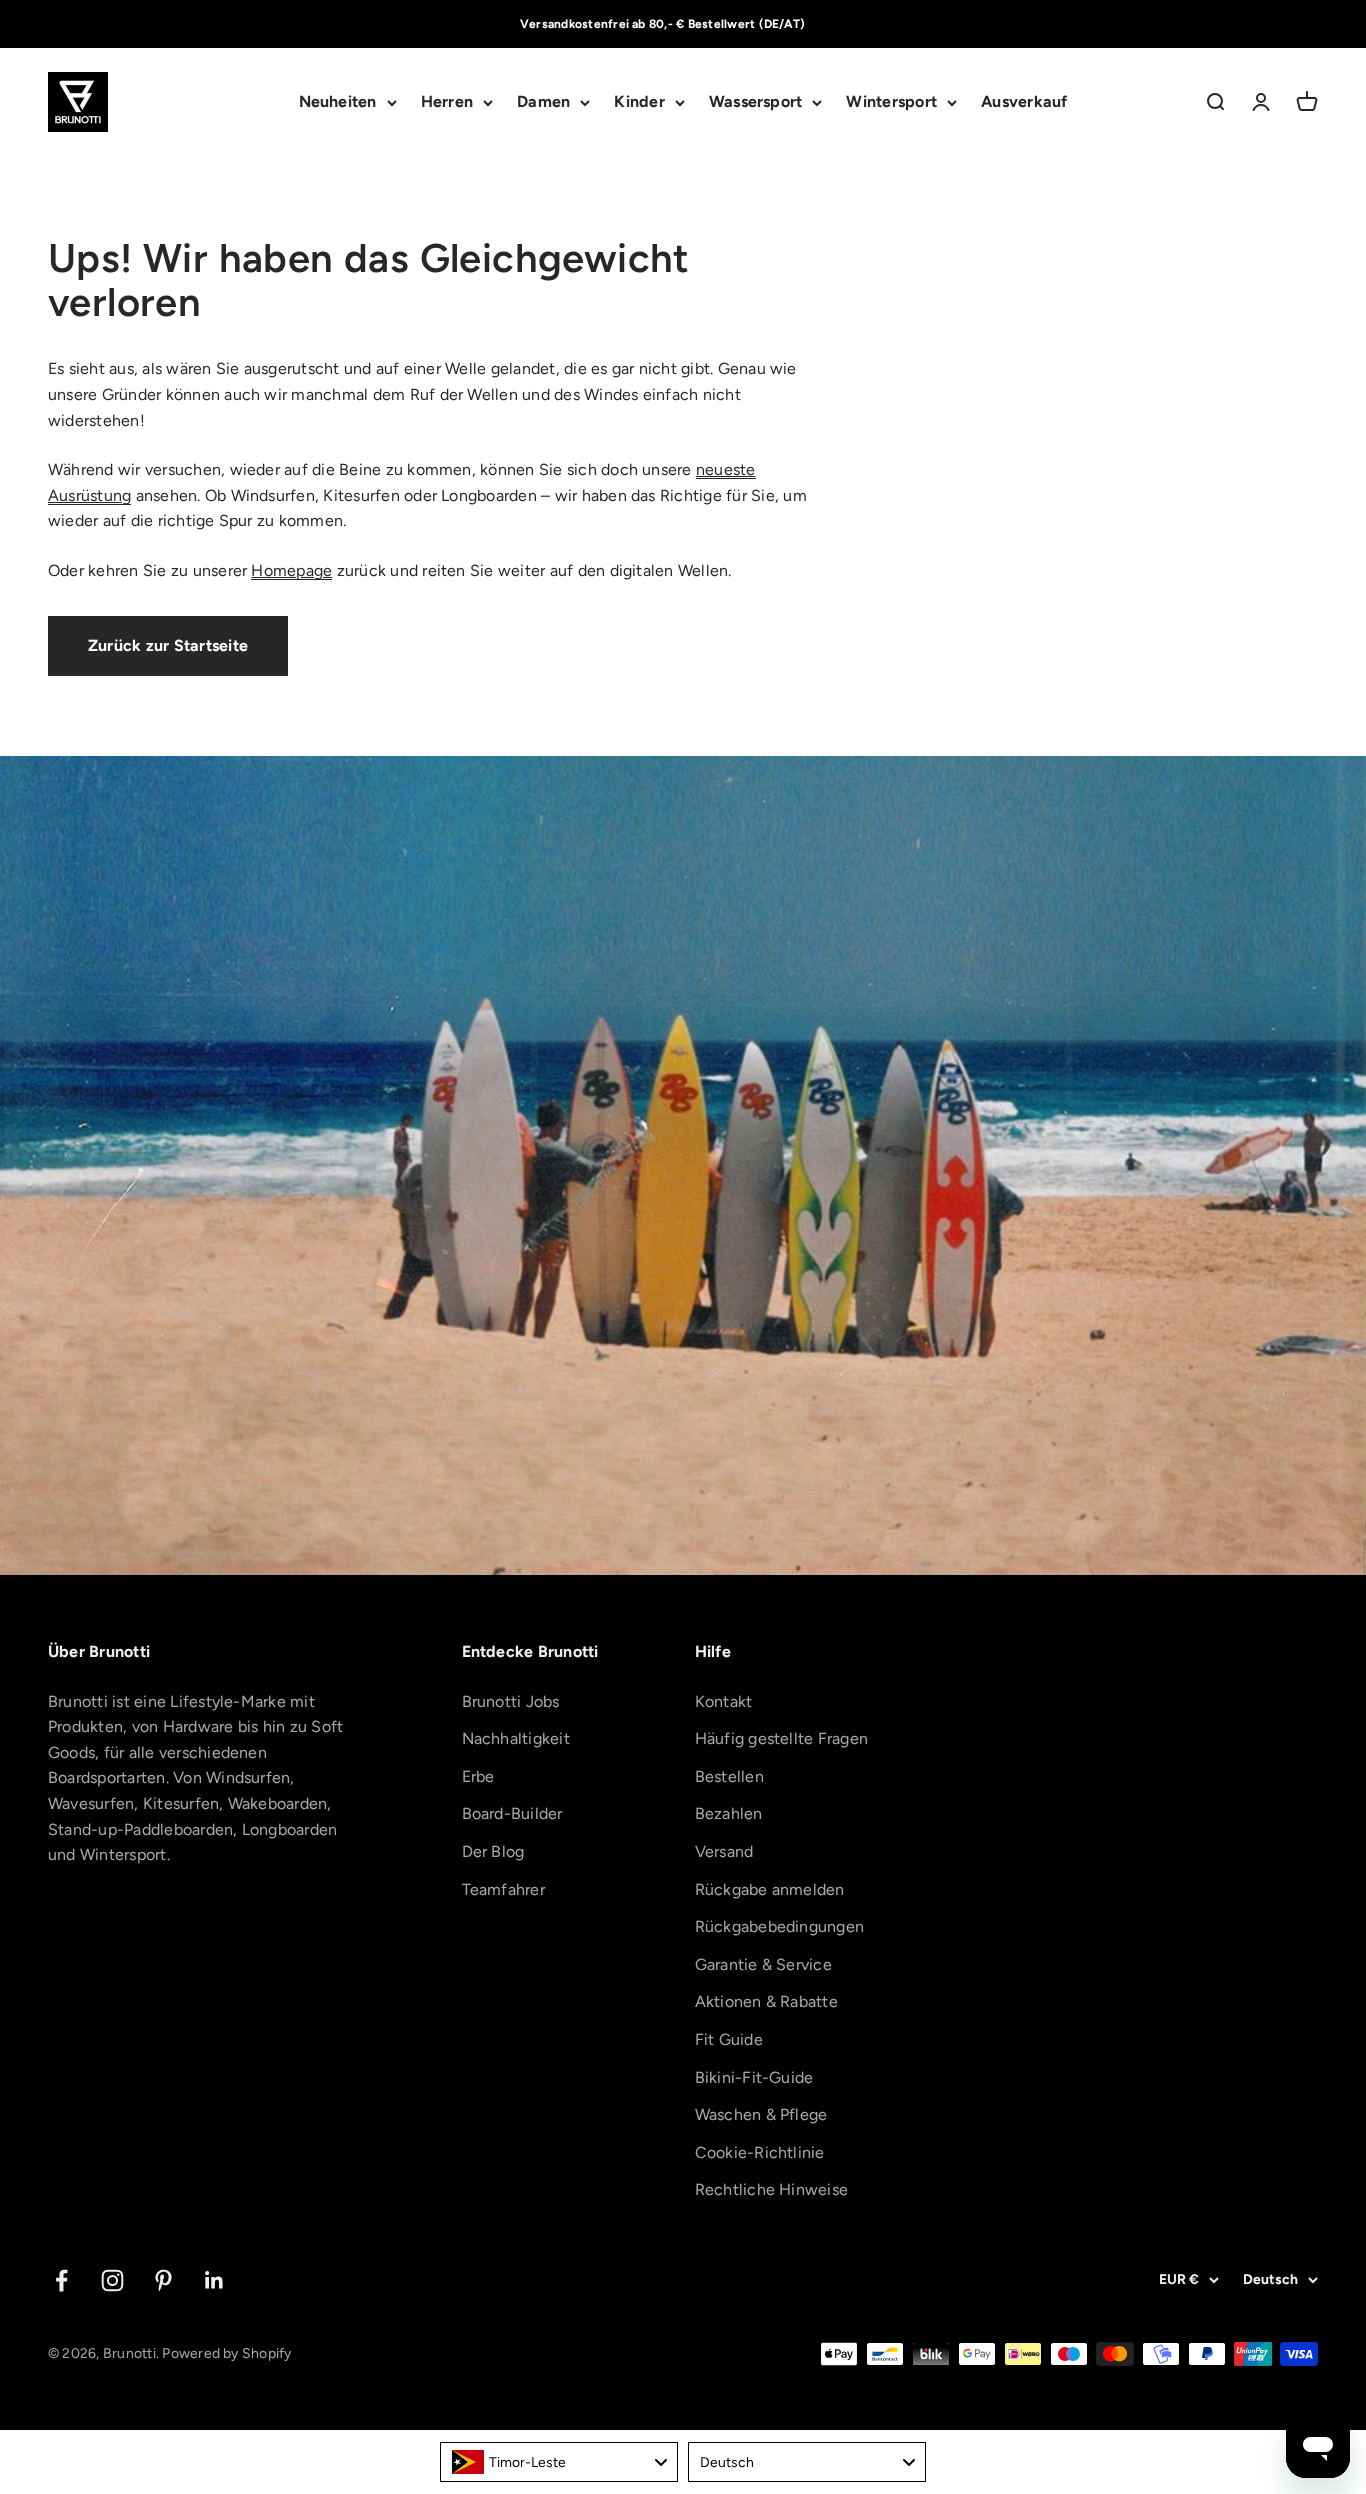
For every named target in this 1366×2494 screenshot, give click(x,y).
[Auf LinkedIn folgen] (214, 2280)
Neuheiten (338, 102)
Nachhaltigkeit (516, 1738)
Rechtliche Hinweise (772, 2189)
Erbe (478, 1776)
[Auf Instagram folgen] (112, 2280)
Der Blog (493, 1851)
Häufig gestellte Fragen (782, 1738)
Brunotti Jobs (511, 1701)
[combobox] (559, 2462)
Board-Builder (512, 1813)
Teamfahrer (503, 1889)
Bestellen (729, 1776)
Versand (724, 1851)
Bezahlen (729, 1813)
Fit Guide (729, 2039)
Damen (543, 102)
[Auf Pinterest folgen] (163, 2280)
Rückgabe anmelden (770, 1889)
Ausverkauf (1024, 102)
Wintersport (891, 102)
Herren (447, 102)
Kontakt (724, 1701)
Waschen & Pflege (761, 2114)
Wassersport (756, 102)
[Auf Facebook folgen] (61, 2280)
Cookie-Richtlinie (760, 2152)
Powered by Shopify (226, 2353)
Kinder (639, 102)
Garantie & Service (763, 1964)
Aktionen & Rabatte (766, 2001)
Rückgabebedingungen (780, 1926)
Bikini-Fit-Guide (754, 2077)
